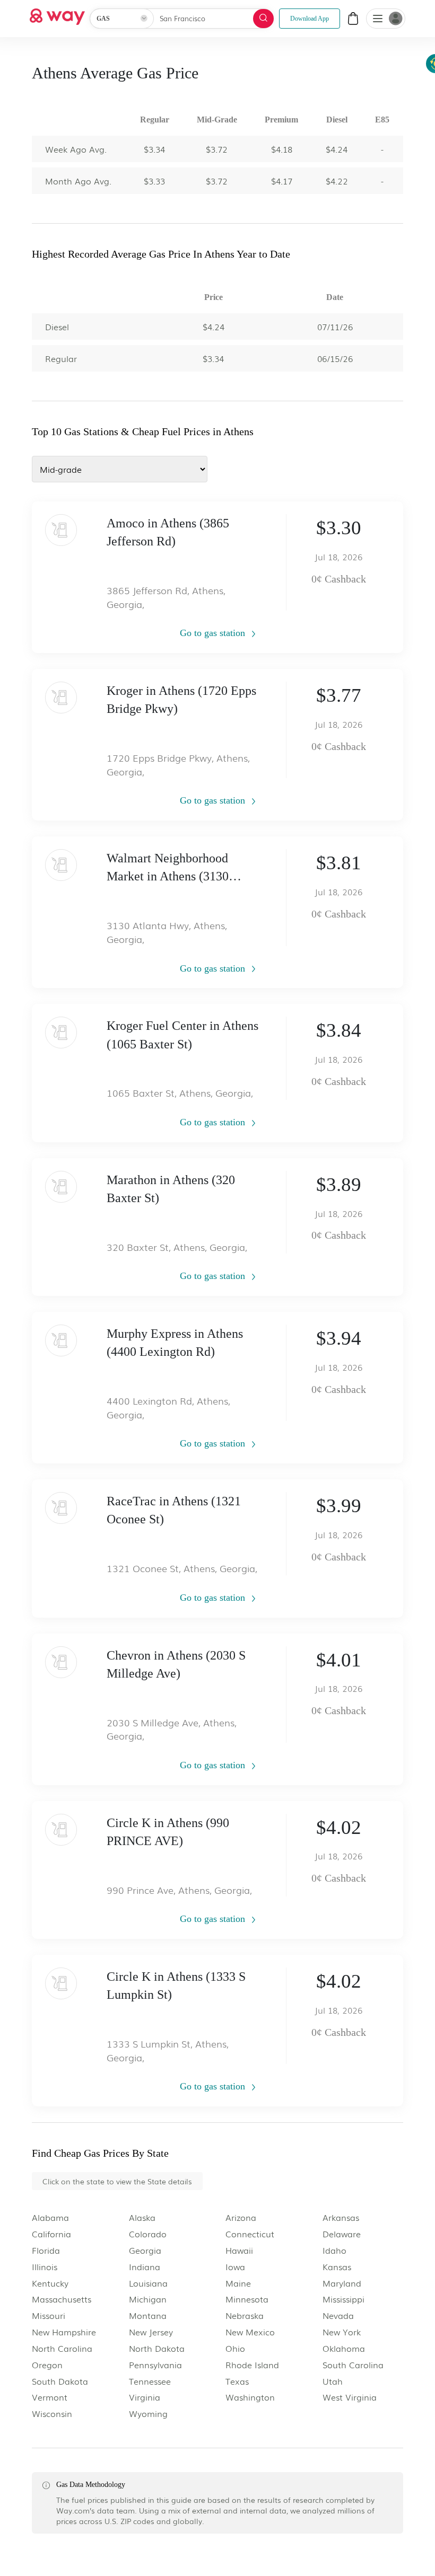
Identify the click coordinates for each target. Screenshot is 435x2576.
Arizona (241, 2217)
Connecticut (250, 2234)
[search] (263, 19)
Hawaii (239, 2250)
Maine (238, 2283)
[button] (378, 20)
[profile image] (386, 19)
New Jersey (151, 2332)
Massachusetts (62, 2299)
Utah (333, 2381)
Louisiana (148, 2283)
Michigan (148, 2299)
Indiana (145, 2267)
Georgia (145, 2250)
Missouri (49, 2315)
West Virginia (350, 2397)
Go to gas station (214, 633)
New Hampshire (64, 2332)
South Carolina (353, 2365)
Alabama (50, 2217)
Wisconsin (52, 2414)
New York (342, 2332)
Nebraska (245, 2315)
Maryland (342, 2283)
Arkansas (341, 2217)
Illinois (45, 2267)
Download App (310, 19)
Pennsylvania (155, 2365)
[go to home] (57, 14)
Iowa (235, 2267)
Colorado (148, 2234)
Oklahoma (344, 2348)
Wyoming (148, 2414)
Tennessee (150, 2381)
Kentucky (50, 2283)
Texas (237, 2381)
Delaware (342, 2234)
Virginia (145, 2397)
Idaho (334, 2250)
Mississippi (343, 2299)
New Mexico (250, 2332)
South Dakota (60, 2381)
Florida (46, 2250)
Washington (250, 2397)
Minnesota (247, 2299)
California (51, 2234)
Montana (148, 2315)
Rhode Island (252, 2365)
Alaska (142, 2217)
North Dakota (157, 2348)
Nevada (338, 2315)
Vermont (50, 2397)
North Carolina (62, 2348)
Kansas (337, 2267)
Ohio (235, 2348)
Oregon (47, 2365)
